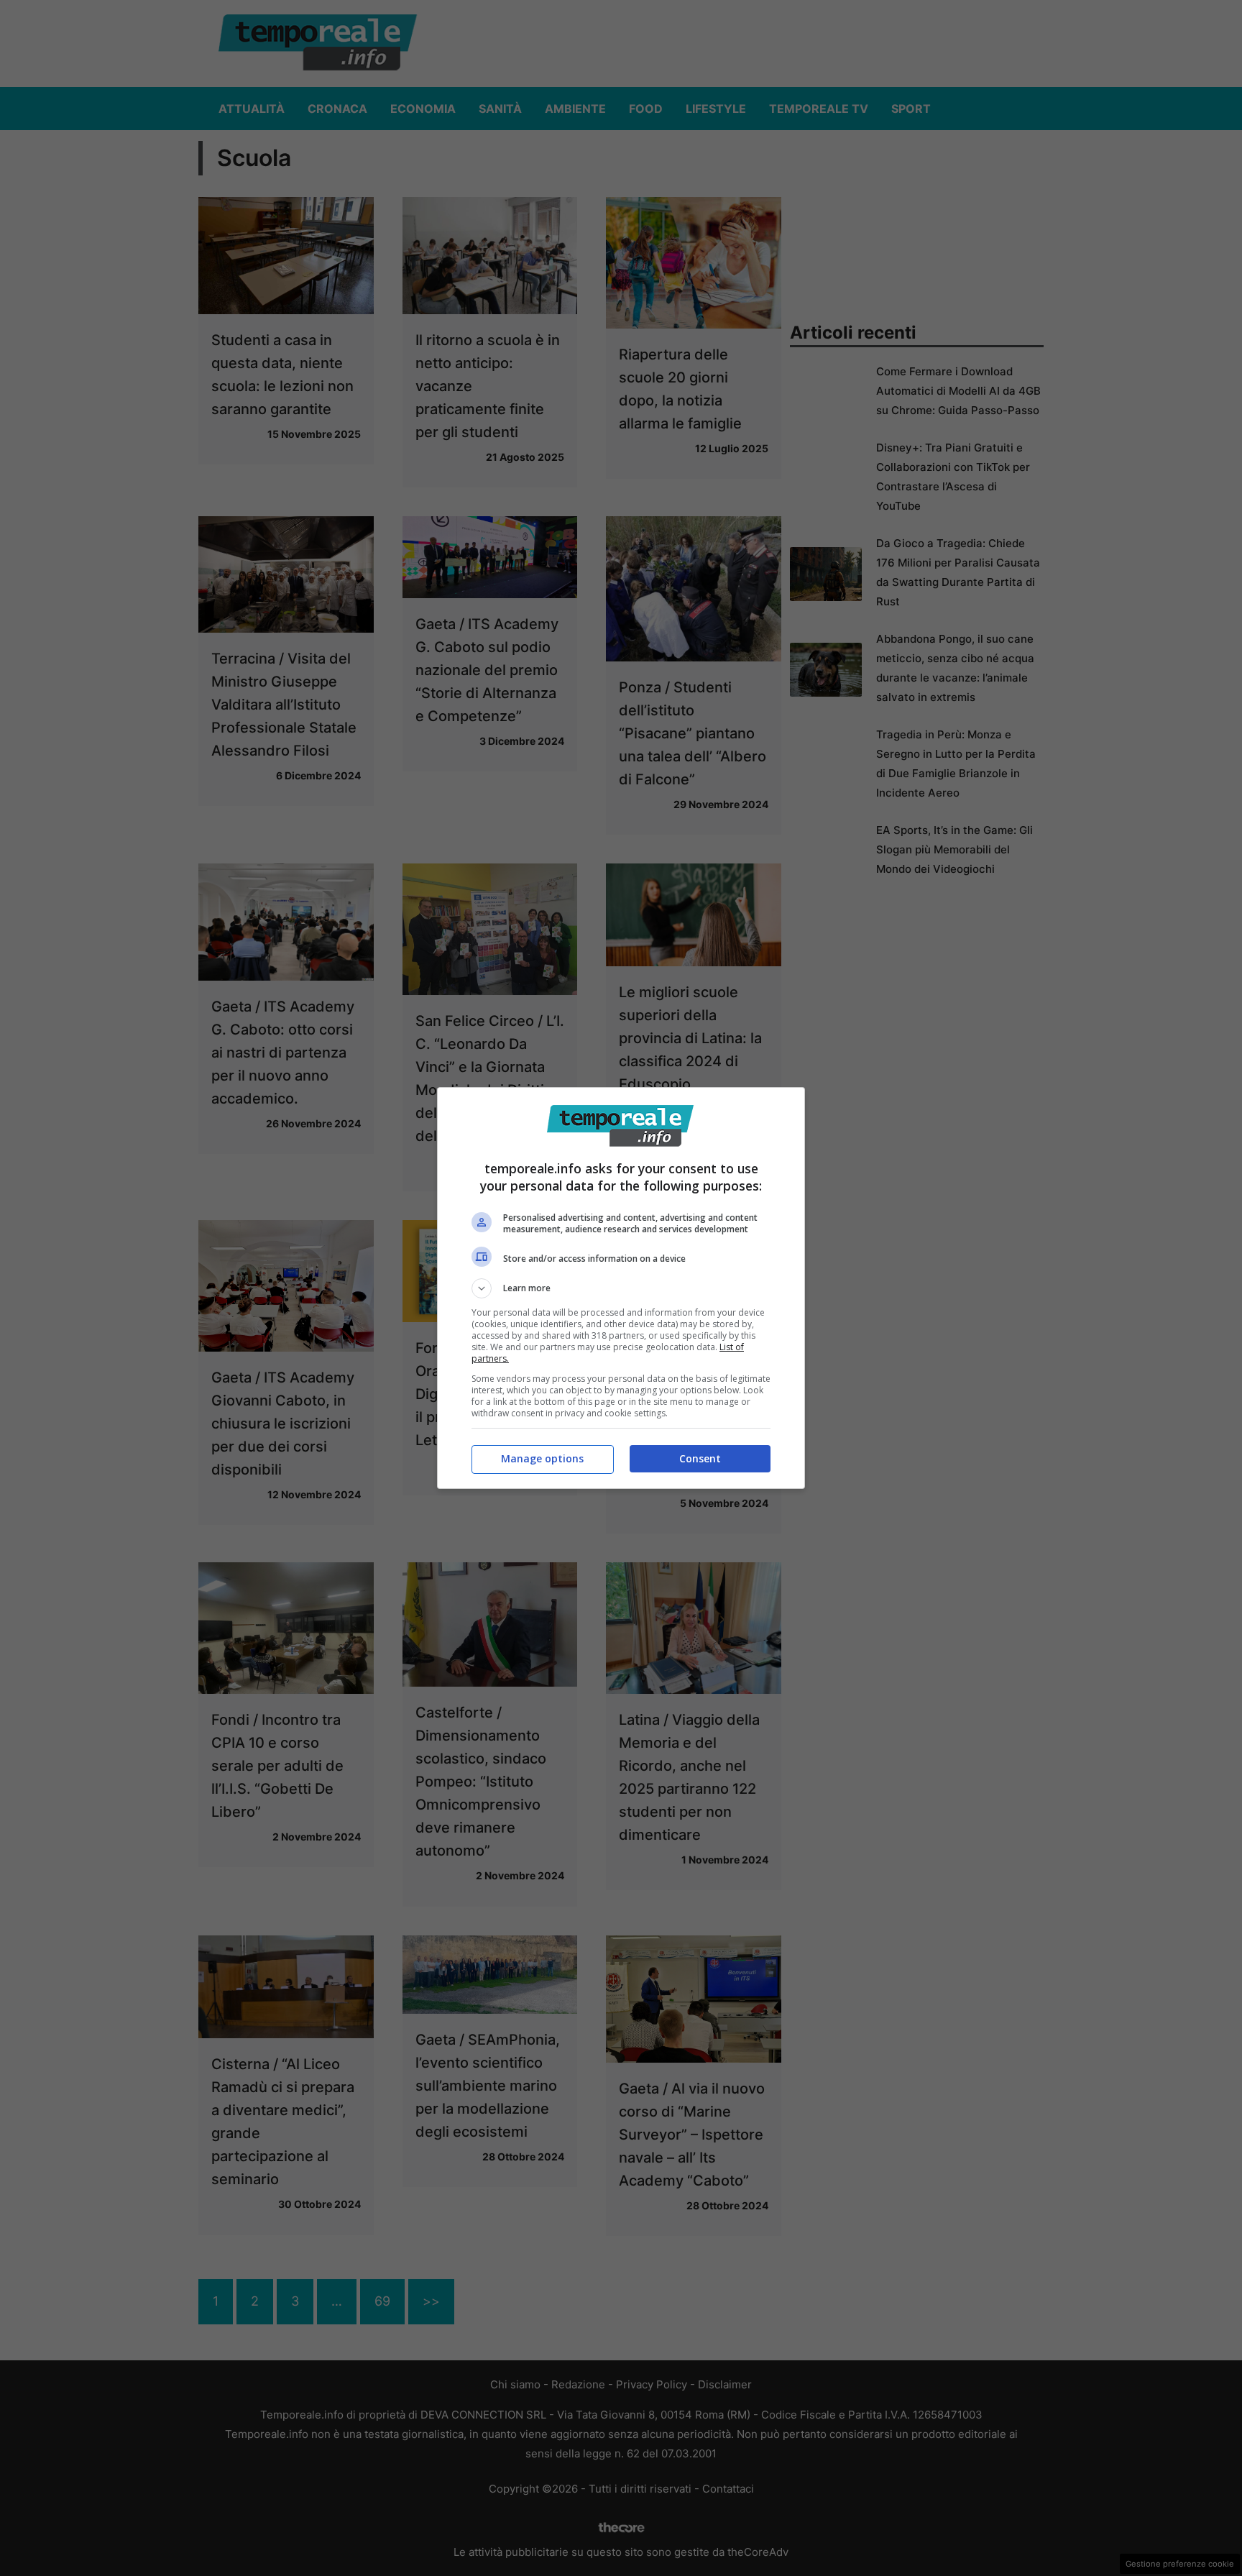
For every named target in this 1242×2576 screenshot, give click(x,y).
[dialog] (621, 1288)
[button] (621, 1288)
